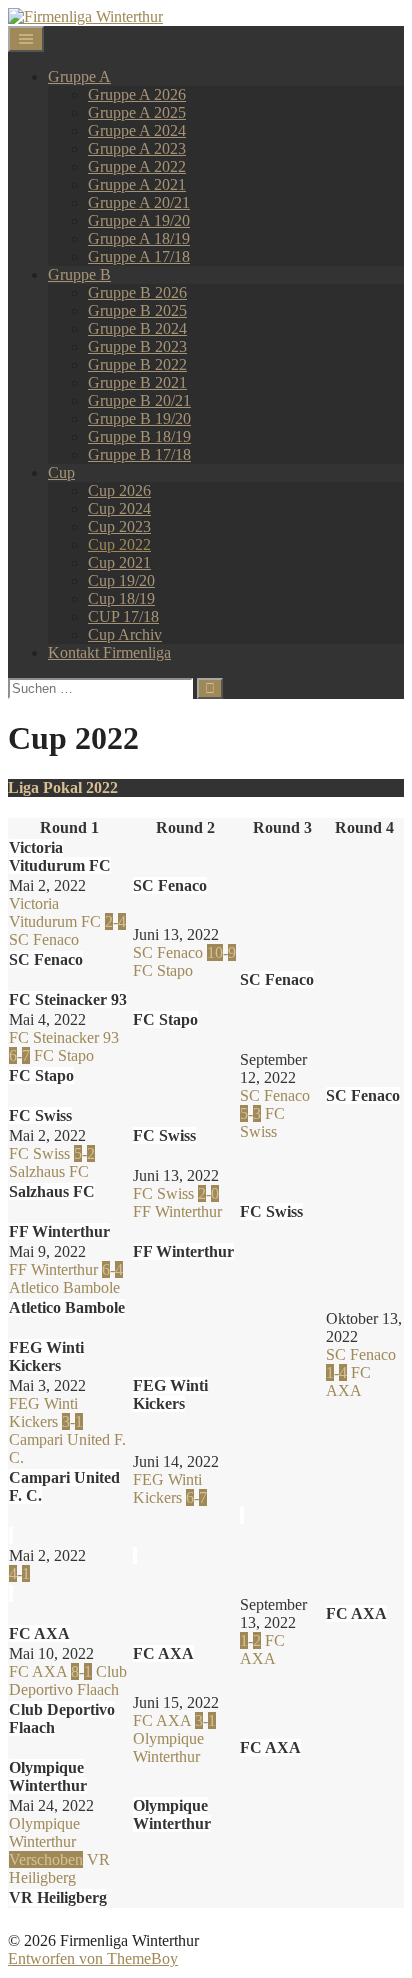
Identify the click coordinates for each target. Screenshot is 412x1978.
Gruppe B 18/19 (139, 436)
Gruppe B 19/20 (139, 418)
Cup (61, 472)
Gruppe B (79, 274)
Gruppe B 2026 (137, 292)
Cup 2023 (119, 526)
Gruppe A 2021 (137, 184)
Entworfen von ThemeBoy (93, 1958)
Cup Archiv (125, 634)
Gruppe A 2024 (137, 130)
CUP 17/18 (123, 616)
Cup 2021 (119, 562)
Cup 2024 (119, 508)
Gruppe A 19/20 (139, 220)
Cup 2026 (119, 490)
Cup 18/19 (121, 598)
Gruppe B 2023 (137, 346)
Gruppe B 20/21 (139, 400)
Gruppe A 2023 (137, 148)
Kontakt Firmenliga (109, 652)
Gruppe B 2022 (137, 364)
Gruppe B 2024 (137, 328)
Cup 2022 (119, 544)
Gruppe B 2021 (137, 382)
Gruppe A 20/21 (139, 202)
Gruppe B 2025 (137, 310)
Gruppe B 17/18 (139, 454)
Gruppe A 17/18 (139, 256)
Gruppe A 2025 (137, 112)
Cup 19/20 (121, 580)
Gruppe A (79, 76)
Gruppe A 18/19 (139, 238)
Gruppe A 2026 (137, 94)
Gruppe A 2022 (137, 166)
